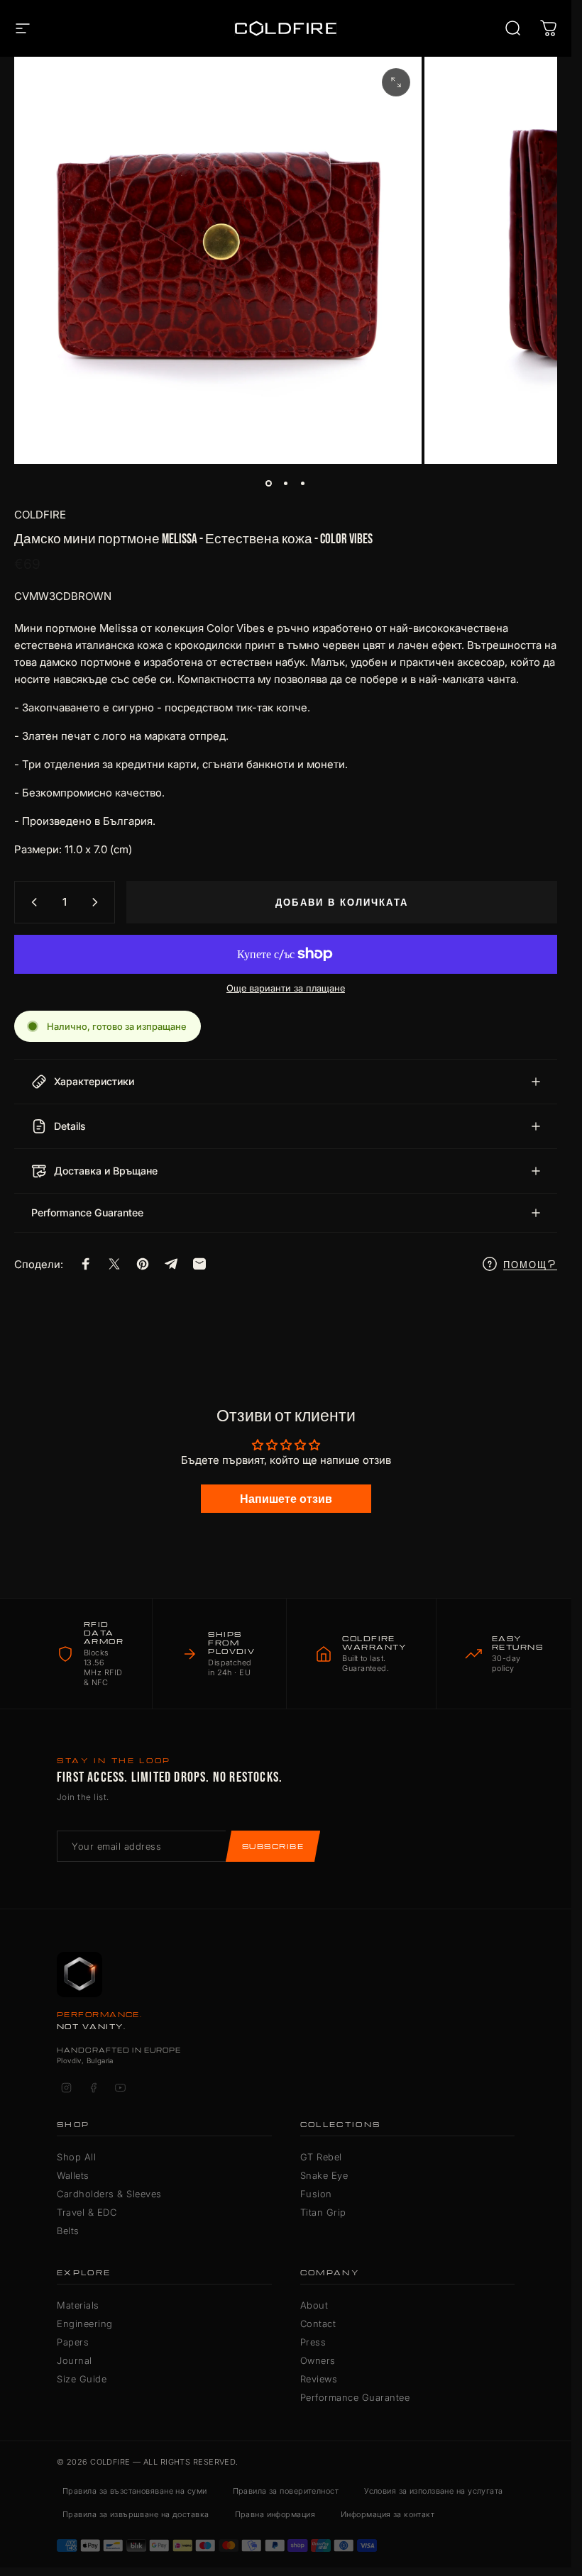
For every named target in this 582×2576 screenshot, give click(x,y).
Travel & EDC (87, 2212)
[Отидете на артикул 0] (269, 484)
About (314, 2305)
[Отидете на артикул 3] (303, 484)
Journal (75, 2360)
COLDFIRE (40, 515)
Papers (73, 2342)
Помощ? (530, 1264)
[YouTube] (120, 2088)
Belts (68, 2231)
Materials (78, 2305)
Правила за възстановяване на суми (135, 2491)
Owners (318, 2360)
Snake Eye (324, 2175)
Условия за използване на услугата (434, 2491)
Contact (318, 2324)
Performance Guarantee (355, 2397)
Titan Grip (323, 2212)
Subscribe (273, 1846)
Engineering (85, 2324)
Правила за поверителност (286, 2491)
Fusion (316, 2194)
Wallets (73, 2175)
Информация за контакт (388, 2514)
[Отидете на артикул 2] (286, 484)
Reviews (319, 2379)
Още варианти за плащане (286, 988)
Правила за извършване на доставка (136, 2514)
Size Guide (82, 2379)
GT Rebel (321, 2157)
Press (313, 2342)
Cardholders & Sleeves (109, 2194)
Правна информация (275, 2514)
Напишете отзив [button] (286, 1499)
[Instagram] (66, 2088)
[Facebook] (93, 2088)
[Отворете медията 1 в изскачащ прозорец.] (396, 82)
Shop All (76, 2157)
